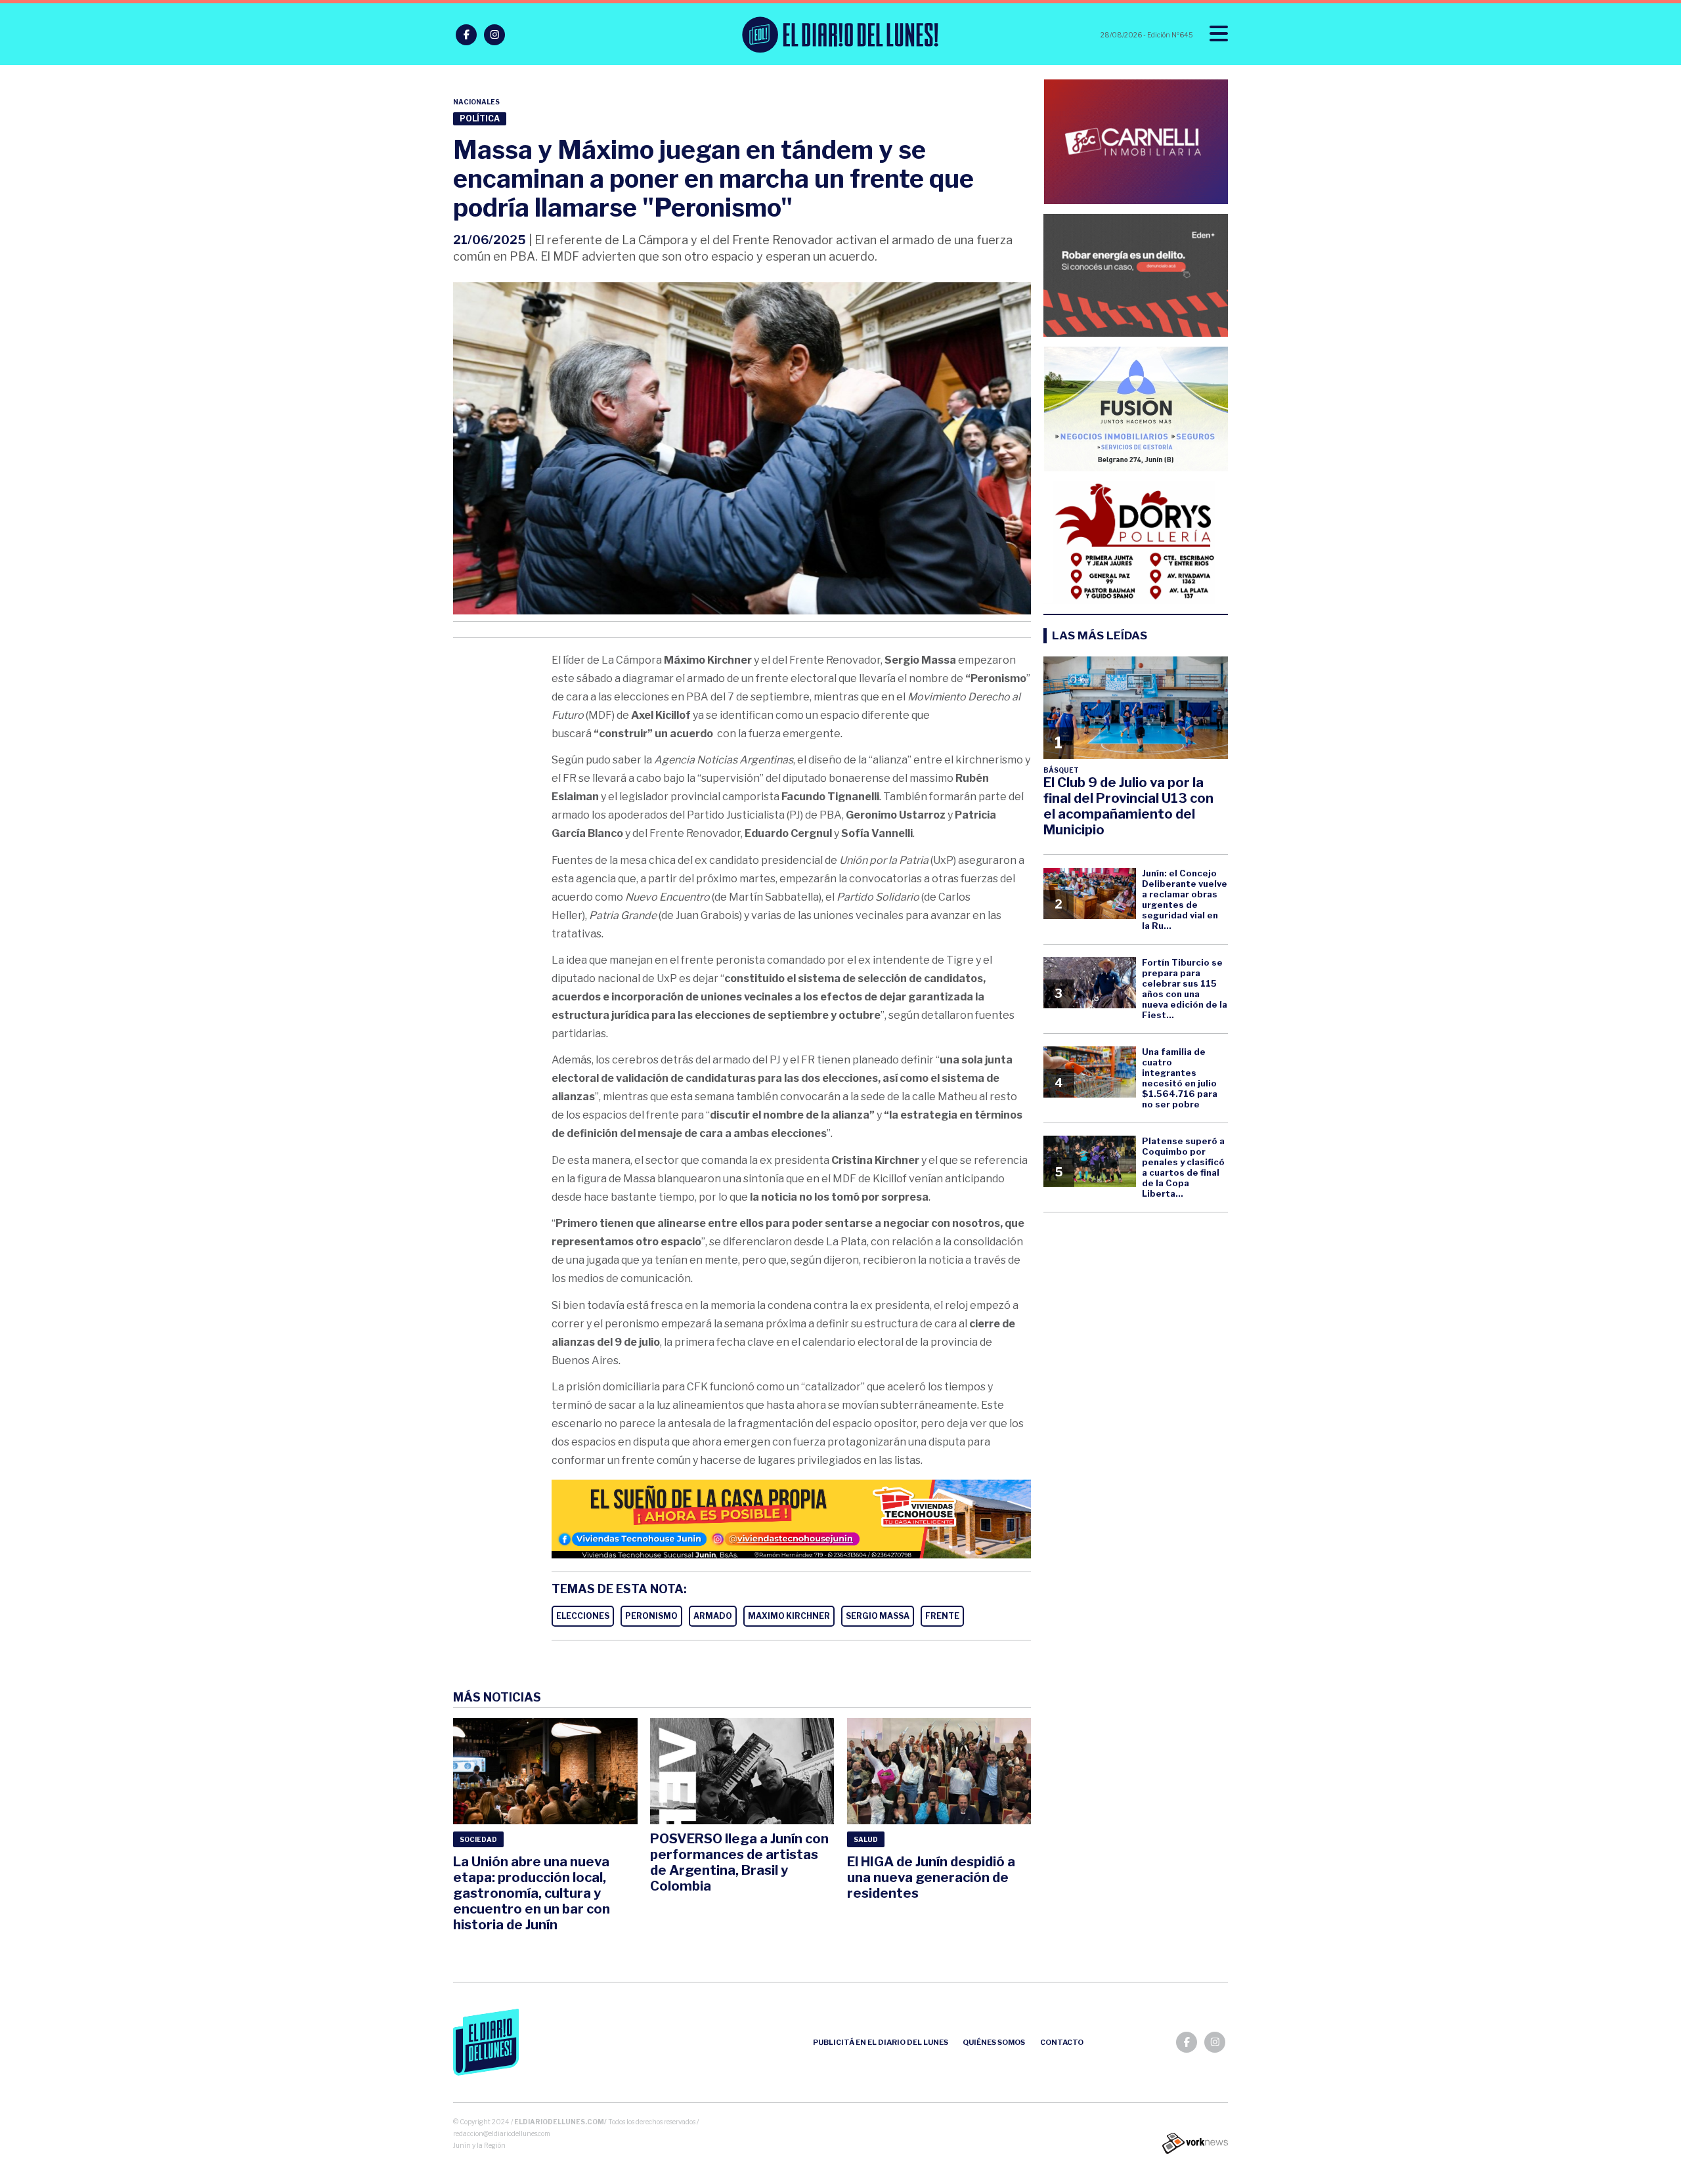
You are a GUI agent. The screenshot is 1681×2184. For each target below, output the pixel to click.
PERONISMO (651, 1616)
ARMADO (713, 1616)
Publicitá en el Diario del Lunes (881, 2042)
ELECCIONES (583, 1616)
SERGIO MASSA (878, 1616)
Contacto (1062, 2042)
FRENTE (942, 1616)
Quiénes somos (994, 2042)
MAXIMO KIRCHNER (789, 1616)
